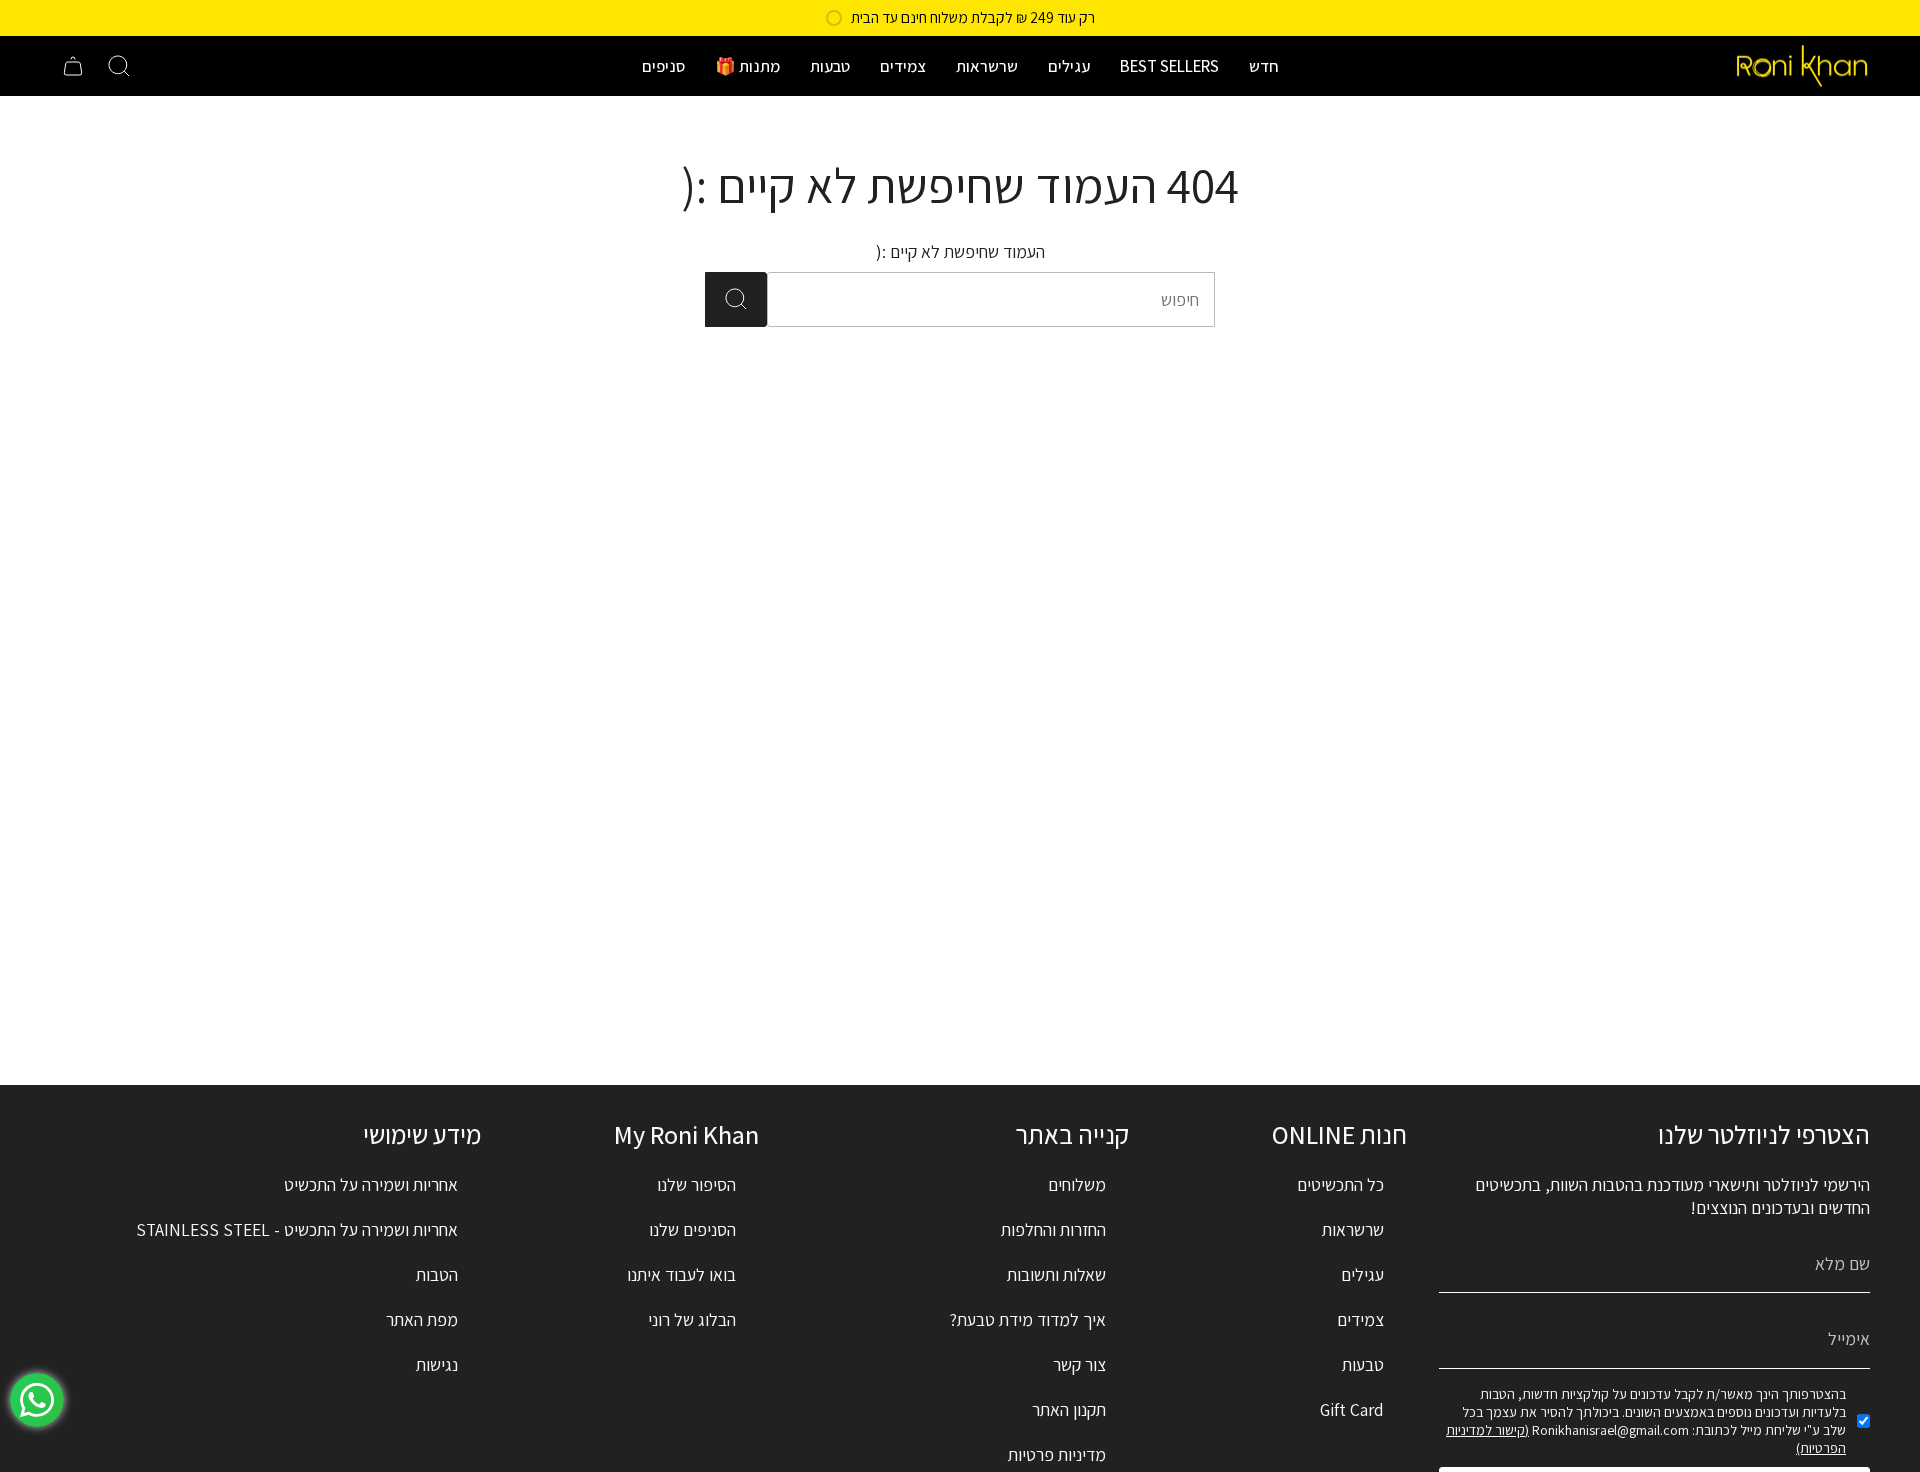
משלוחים (1077, 1184)
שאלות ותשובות (1056, 1274)
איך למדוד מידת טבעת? (1028, 1319)
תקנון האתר (1069, 1409)
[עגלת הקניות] (73, 66)
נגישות (437, 1364)
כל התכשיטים (1340, 1184)
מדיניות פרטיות (1057, 1454)
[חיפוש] (736, 299)
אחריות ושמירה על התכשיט (371, 1184)
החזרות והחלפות (1053, 1229)
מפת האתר (422, 1319)
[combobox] (1018, 299)
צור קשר (1079, 1364)
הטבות (437, 1274)
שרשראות (1353, 1229)
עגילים (1362, 1274)
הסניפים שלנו (692, 1229)
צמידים (1360, 1319)
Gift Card (1352, 1409)
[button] (1264, 66)
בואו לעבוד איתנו (681, 1274)
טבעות (1363, 1364)
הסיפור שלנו (696, 1184)
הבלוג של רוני (692, 1319)
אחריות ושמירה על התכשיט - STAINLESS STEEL (297, 1229)
